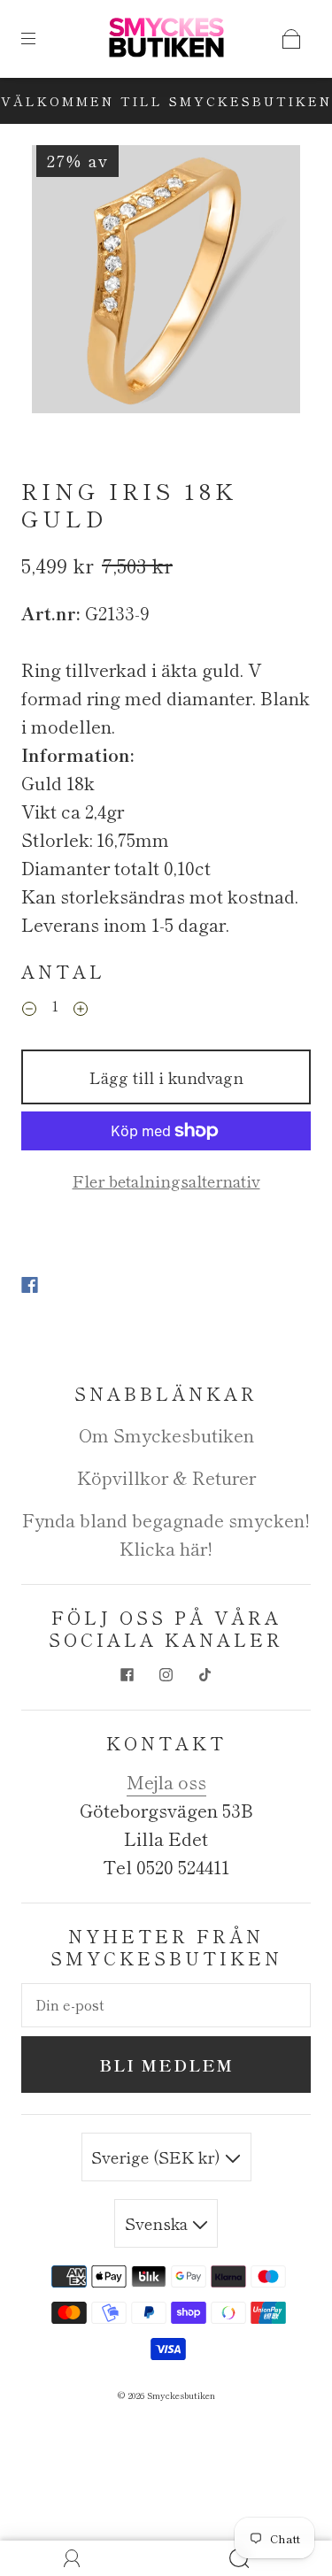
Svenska (158, 2223)
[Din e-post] (166, 2005)
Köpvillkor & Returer (166, 1477)
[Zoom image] (166, 283)
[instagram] (166, 1675)
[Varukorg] (291, 39)
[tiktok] (205, 1675)
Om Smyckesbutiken (166, 1435)
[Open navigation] (41, 39)
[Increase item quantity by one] (81, 1009)
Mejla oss (166, 1782)
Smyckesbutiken (181, 2395)
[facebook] (127, 1675)
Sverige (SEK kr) (158, 2157)
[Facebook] (30, 1285)
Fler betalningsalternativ (166, 1180)
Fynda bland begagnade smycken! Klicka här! (166, 1534)
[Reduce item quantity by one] (29, 1009)
